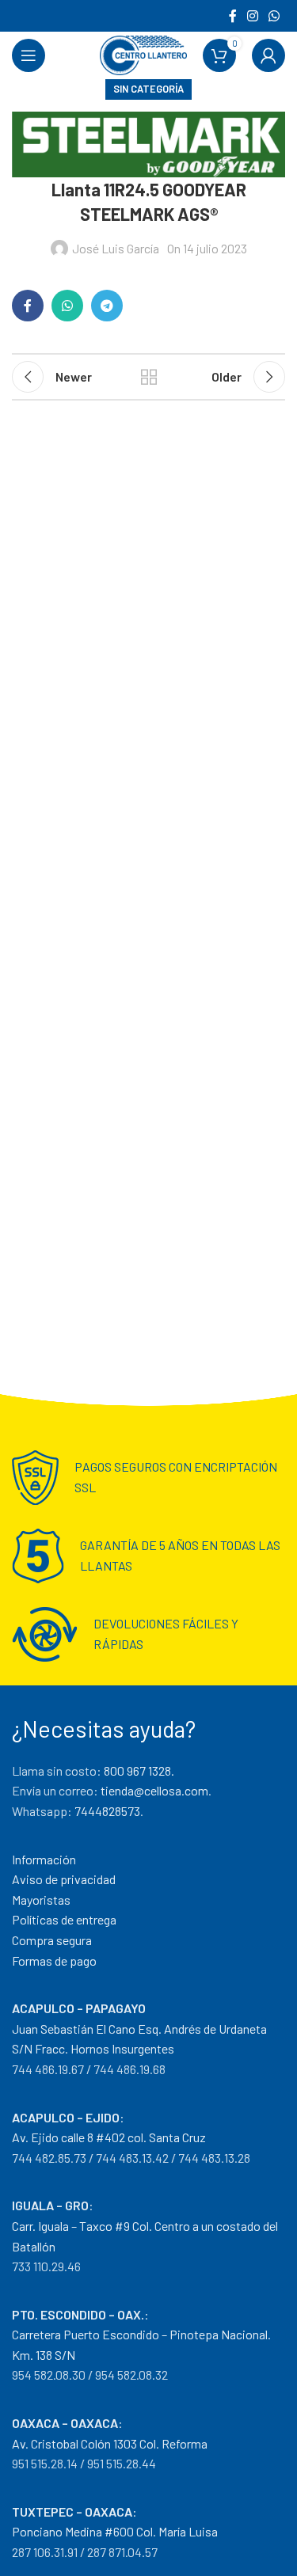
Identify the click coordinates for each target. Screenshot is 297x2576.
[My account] (268, 55)
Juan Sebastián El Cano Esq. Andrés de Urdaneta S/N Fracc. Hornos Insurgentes (139, 2028)
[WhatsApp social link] (274, 16)
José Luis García (116, 248)
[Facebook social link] (232, 16)
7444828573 (107, 1811)
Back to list (149, 377)
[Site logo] (143, 53)
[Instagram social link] (252, 16)
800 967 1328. (139, 1771)
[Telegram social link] (107, 306)
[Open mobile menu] (29, 55)
